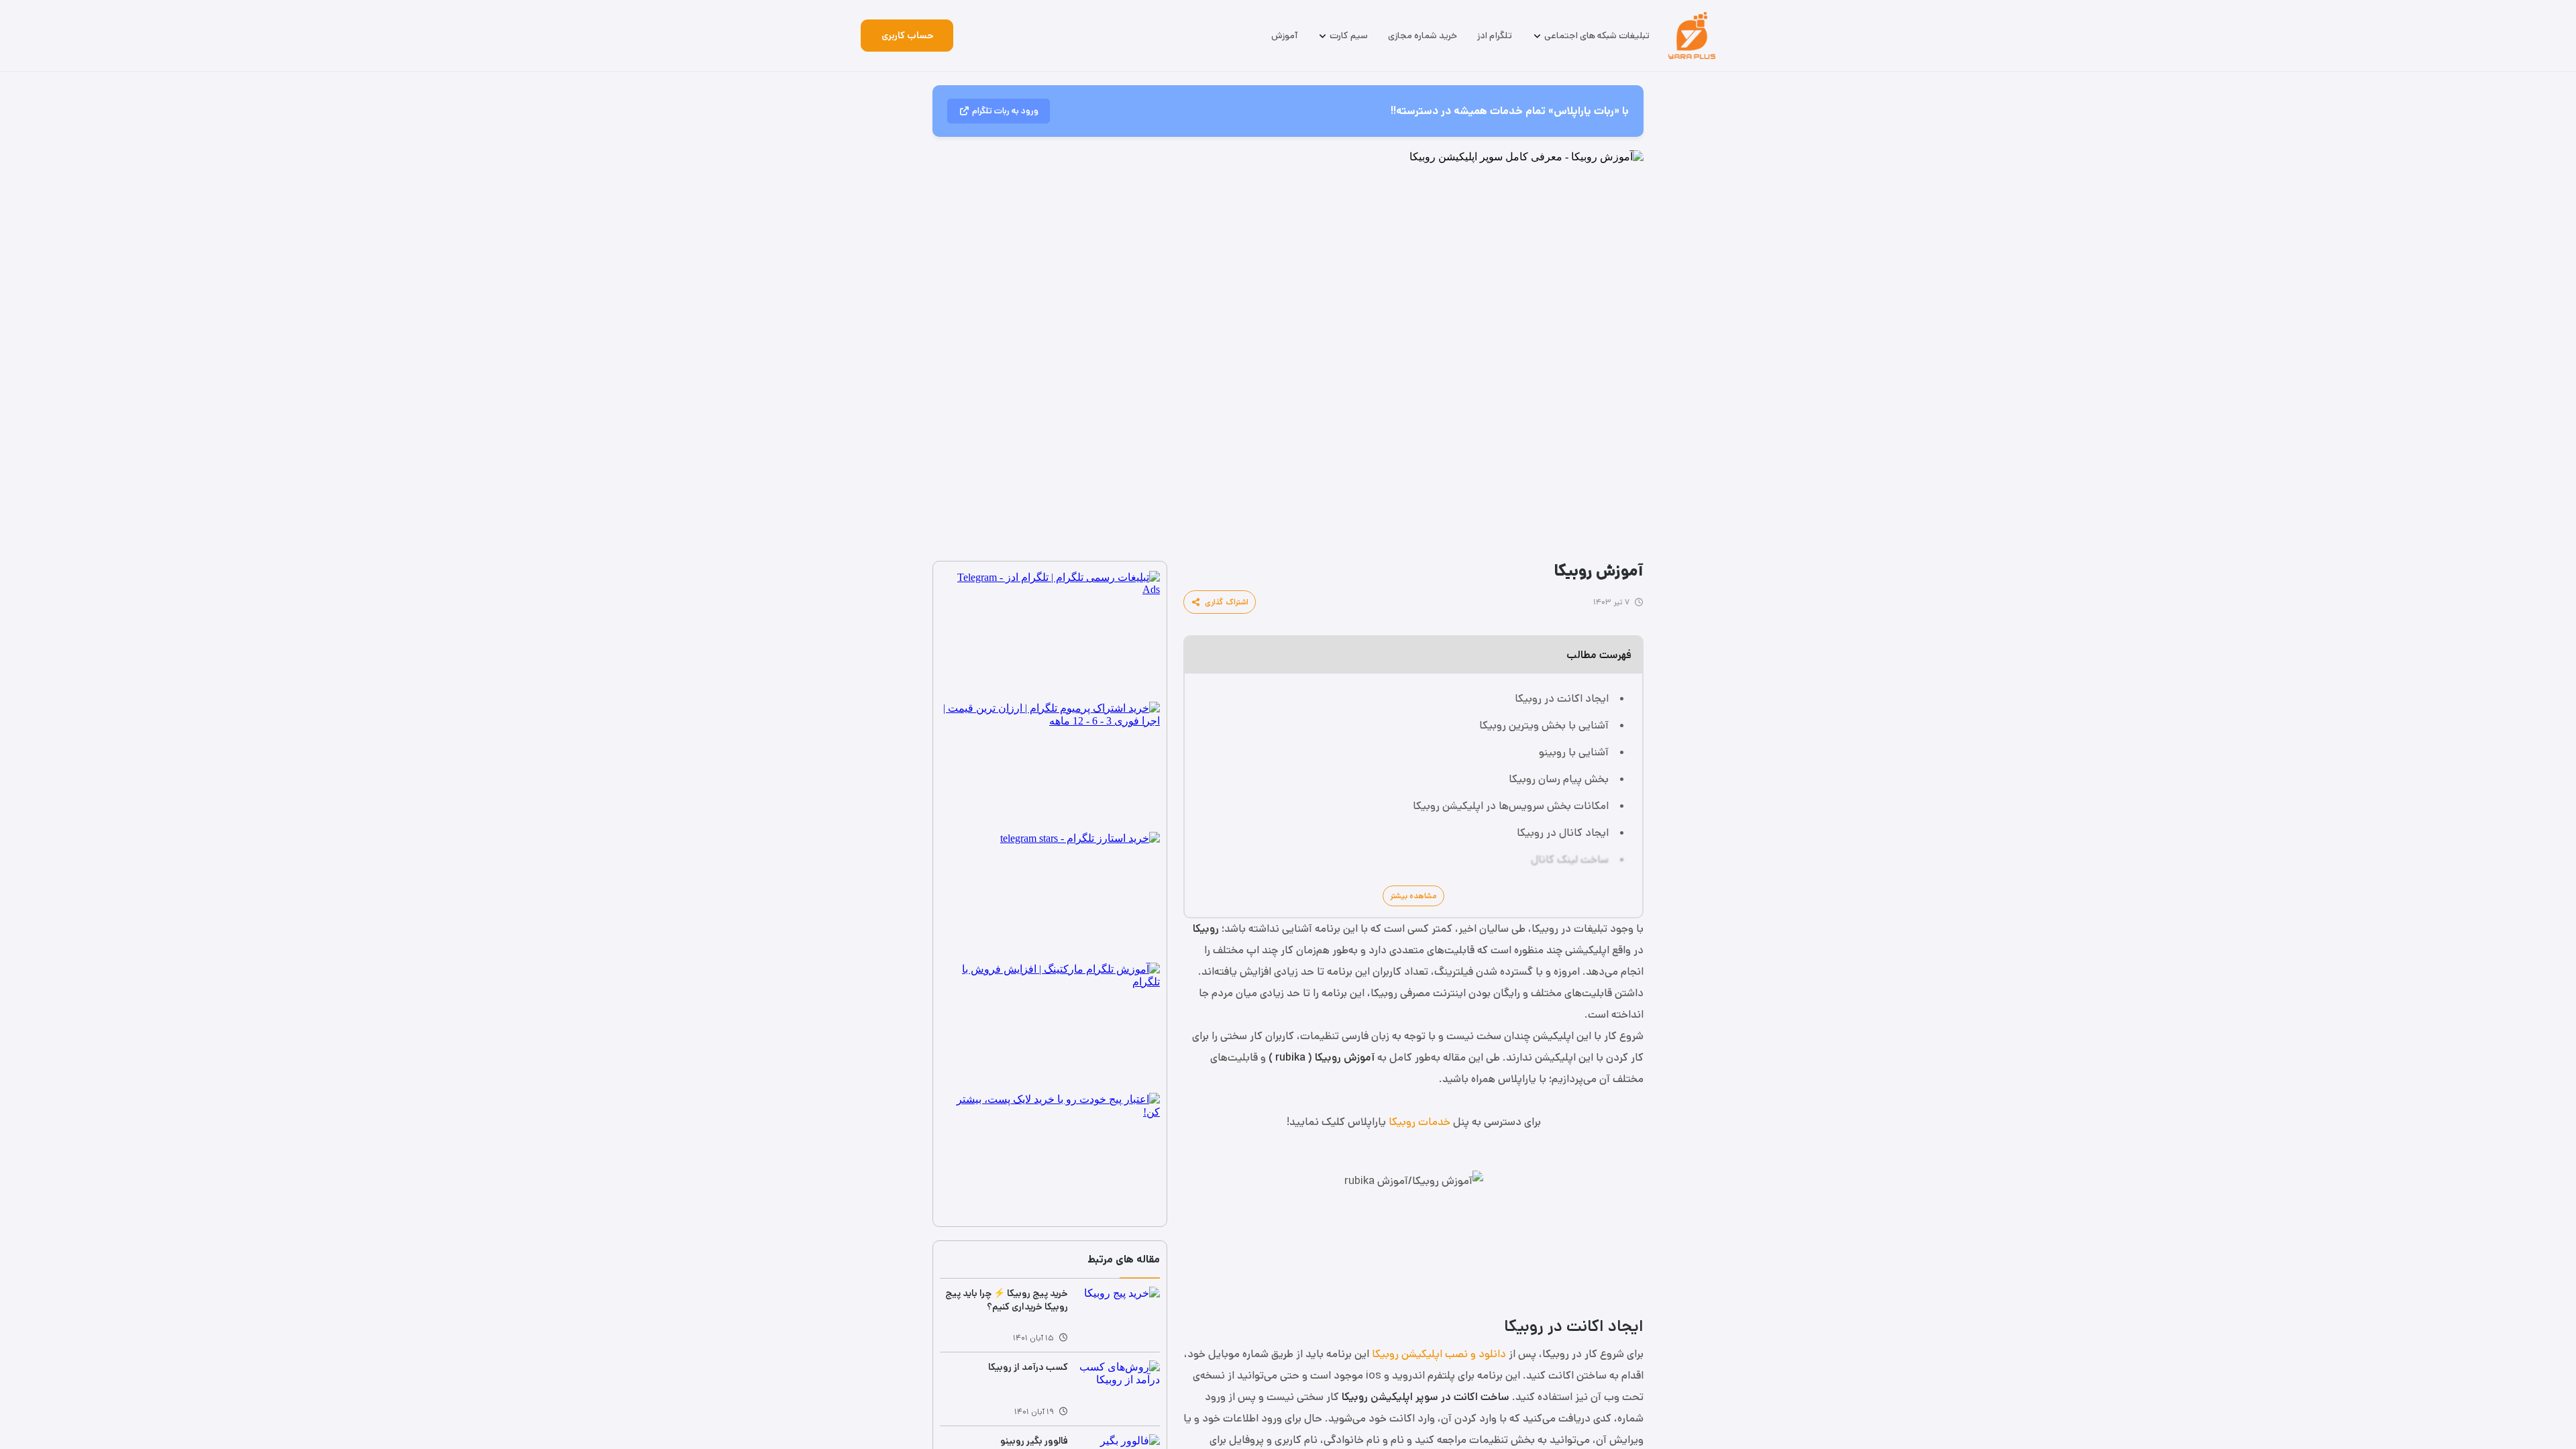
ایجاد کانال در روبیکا (1563, 833)
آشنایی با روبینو (1574, 752)
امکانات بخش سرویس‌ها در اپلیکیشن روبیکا (1511, 806)
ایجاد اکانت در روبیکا (1562, 699)
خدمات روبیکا (1419, 1122)
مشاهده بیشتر (1413, 896)
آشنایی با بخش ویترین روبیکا (1544, 726)
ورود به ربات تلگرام (1005, 111)
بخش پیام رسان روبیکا (1559, 779)
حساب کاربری (907, 36)
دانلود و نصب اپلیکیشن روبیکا (1439, 1354)
